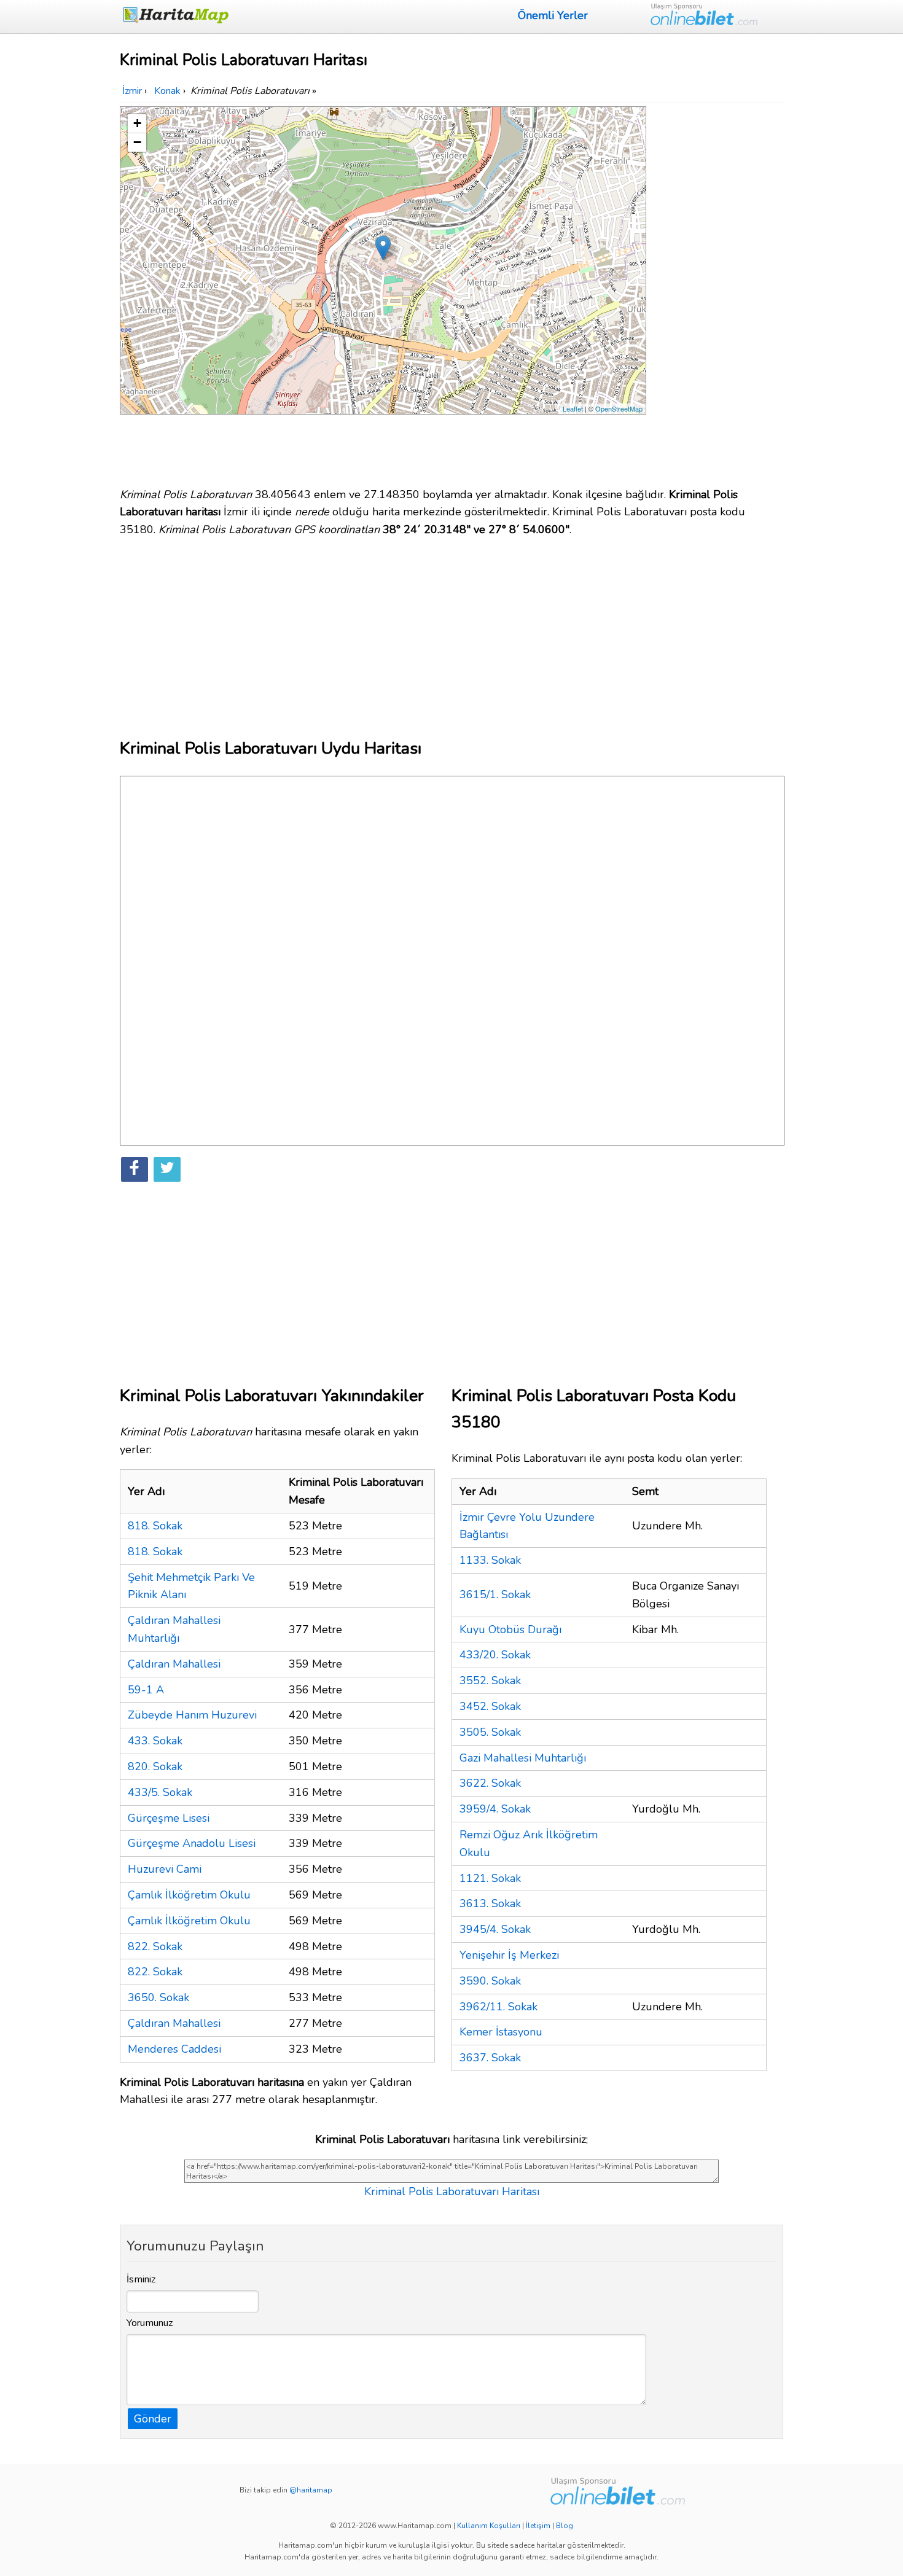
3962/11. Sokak (498, 2007)
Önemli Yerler (553, 15)
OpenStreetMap (619, 408)
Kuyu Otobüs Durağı (510, 1630)
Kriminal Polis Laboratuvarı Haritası (452, 2192)
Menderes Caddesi (174, 2049)
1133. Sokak (490, 1560)
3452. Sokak (490, 1706)
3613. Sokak (490, 1903)
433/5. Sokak (160, 1792)
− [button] (137, 142)
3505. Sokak (490, 1732)
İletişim (538, 2526)
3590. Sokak (490, 1981)
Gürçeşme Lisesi (169, 1818)
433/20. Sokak (495, 1655)
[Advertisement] (717, 291)
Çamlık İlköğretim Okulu (189, 1895)
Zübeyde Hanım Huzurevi (192, 1715)
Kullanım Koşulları (489, 2526)
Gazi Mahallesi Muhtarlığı (523, 1758)
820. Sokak (155, 1766)
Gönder (153, 2419)
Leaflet (573, 408)
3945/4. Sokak (495, 1929)
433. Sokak (155, 1741)
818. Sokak (155, 1526)
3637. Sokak (490, 2058)
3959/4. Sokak (495, 1809)
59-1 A (146, 1690)
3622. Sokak (490, 1783)
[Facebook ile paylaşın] (135, 1169)
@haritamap (311, 2490)
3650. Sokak (158, 1997)
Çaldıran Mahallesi (174, 1664)
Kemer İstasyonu (501, 2032)
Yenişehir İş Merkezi (509, 1955)
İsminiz (141, 2279)
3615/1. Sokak (495, 1594)
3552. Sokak (490, 1680)
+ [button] (137, 123)
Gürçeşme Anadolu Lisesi (192, 1843)
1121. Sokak (490, 1878)
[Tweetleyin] (167, 1169)
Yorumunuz (150, 2323)
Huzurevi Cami (165, 1869)
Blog (565, 2526)
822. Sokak (155, 1946)
